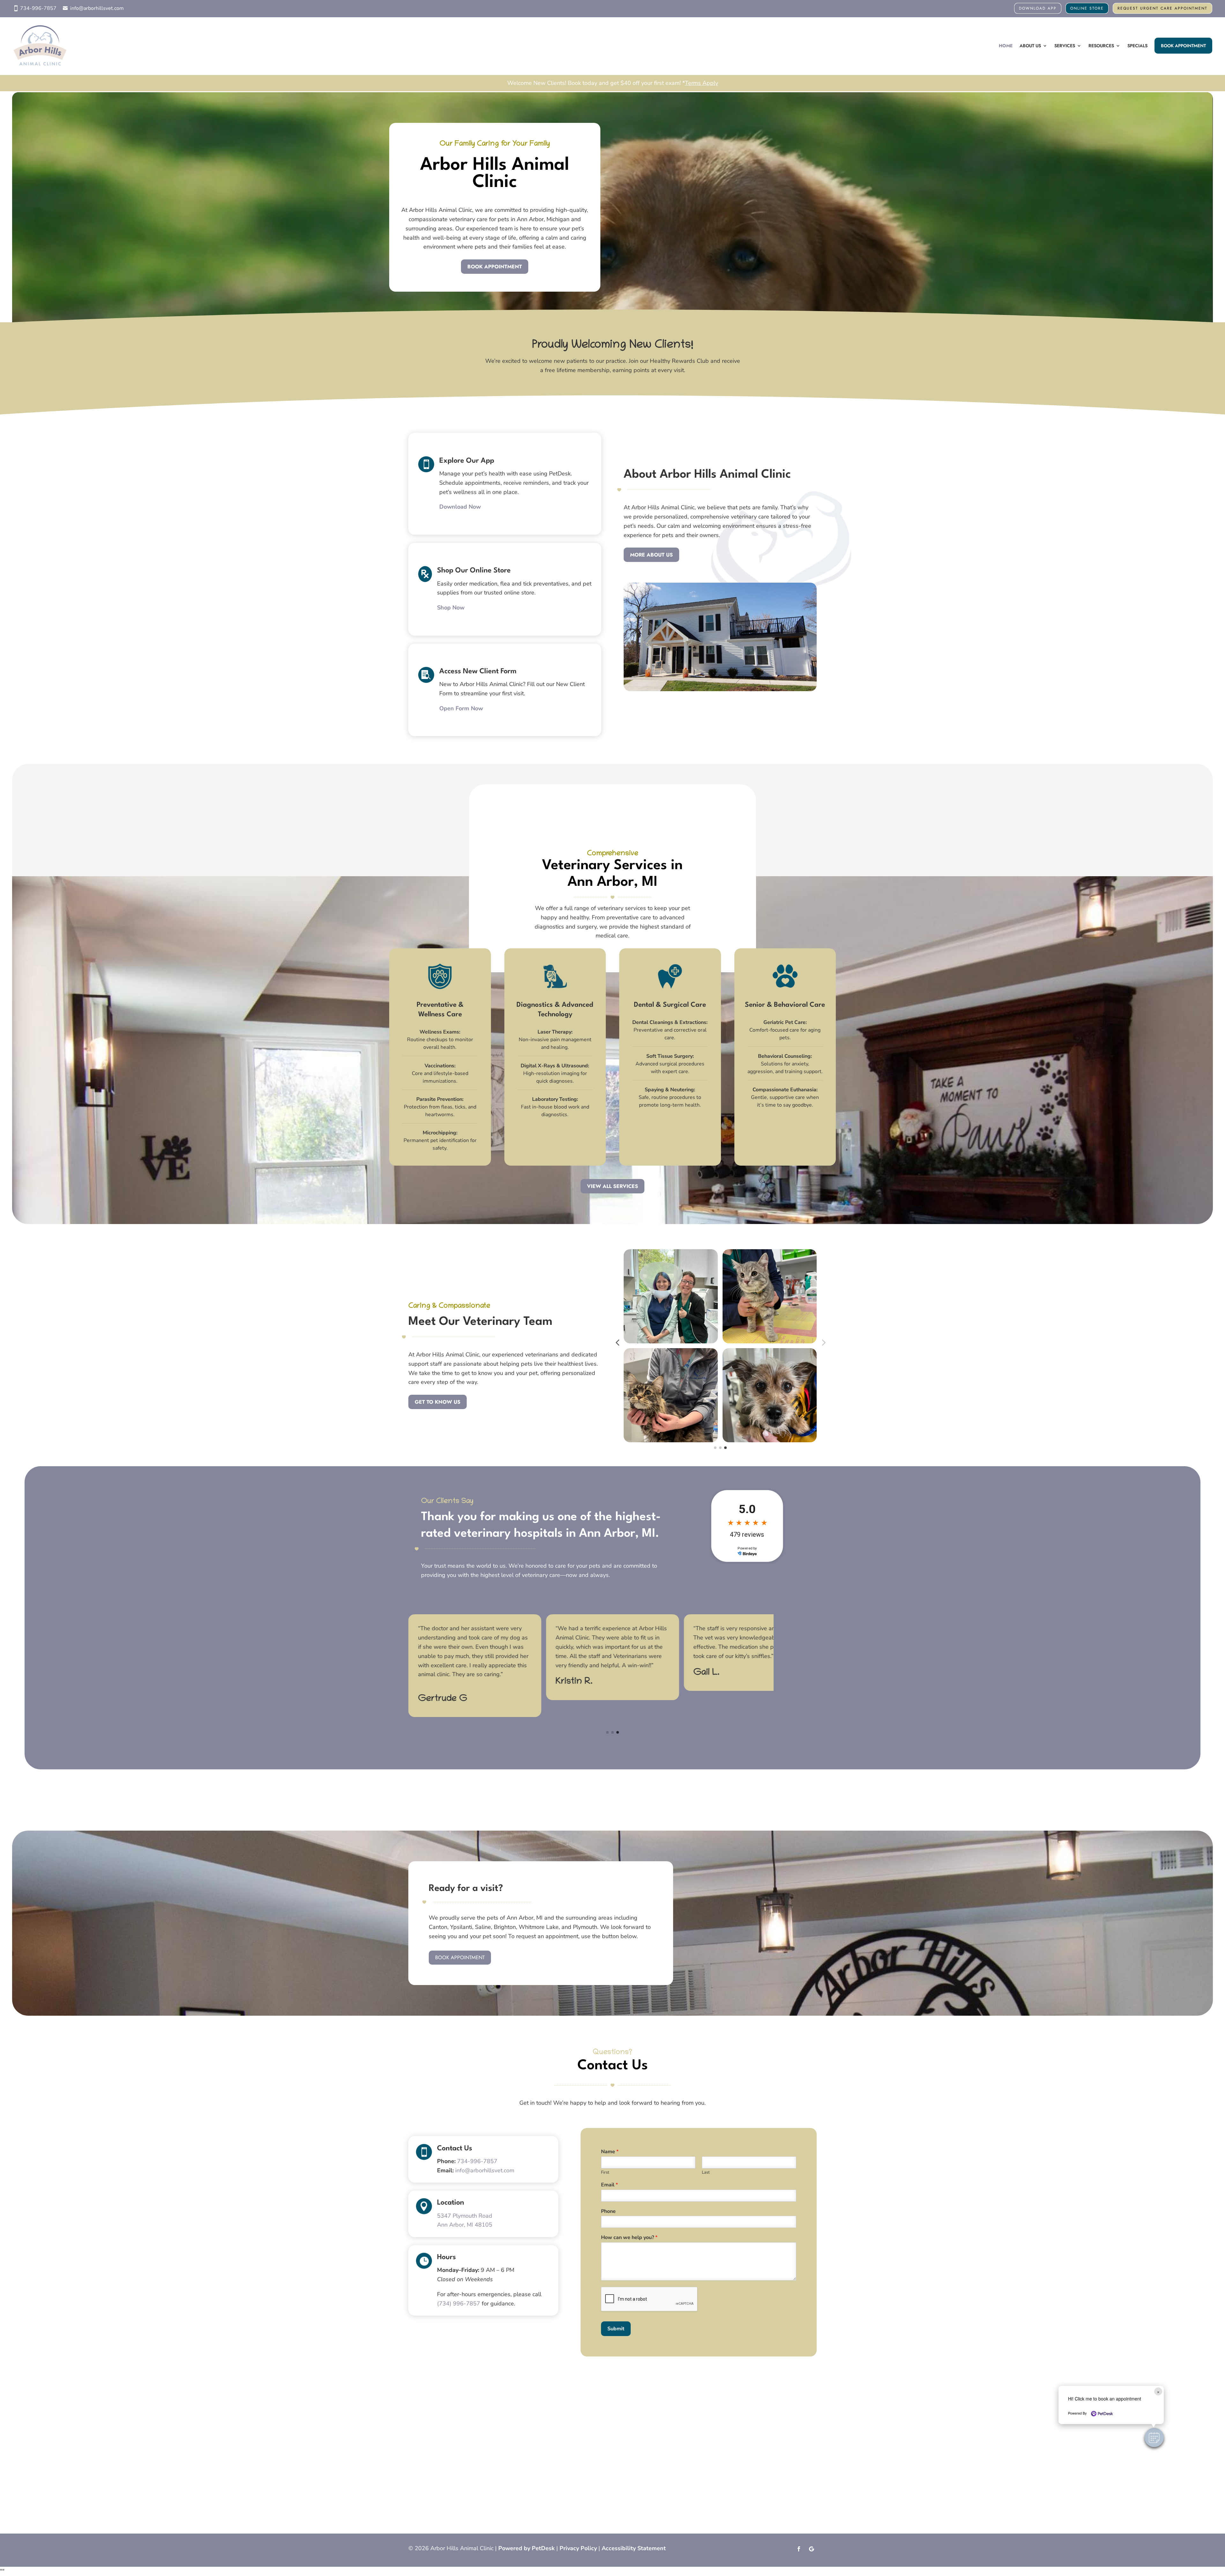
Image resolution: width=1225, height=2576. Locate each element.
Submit (616, 2329)
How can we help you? (629, 2238)
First (605, 2173)
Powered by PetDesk (527, 2548)
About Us (1030, 46)
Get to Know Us (438, 1402)
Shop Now (451, 608)
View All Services (612, 1186)
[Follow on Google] (812, 2549)
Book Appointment (1183, 46)
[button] (1154, 2438)
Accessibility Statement (634, 2548)
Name (610, 2152)
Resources (1101, 46)
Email (609, 2185)
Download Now (460, 507)
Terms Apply (702, 83)
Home (1006, 46)
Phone (608, 2211)
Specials (1137, 46)
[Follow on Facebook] (799, 2549)
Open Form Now (461, 708)
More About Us (651, 555)
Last (706, 2173)
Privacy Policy (578, 2548)
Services (1065, 46)
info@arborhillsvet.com (97, 8)
